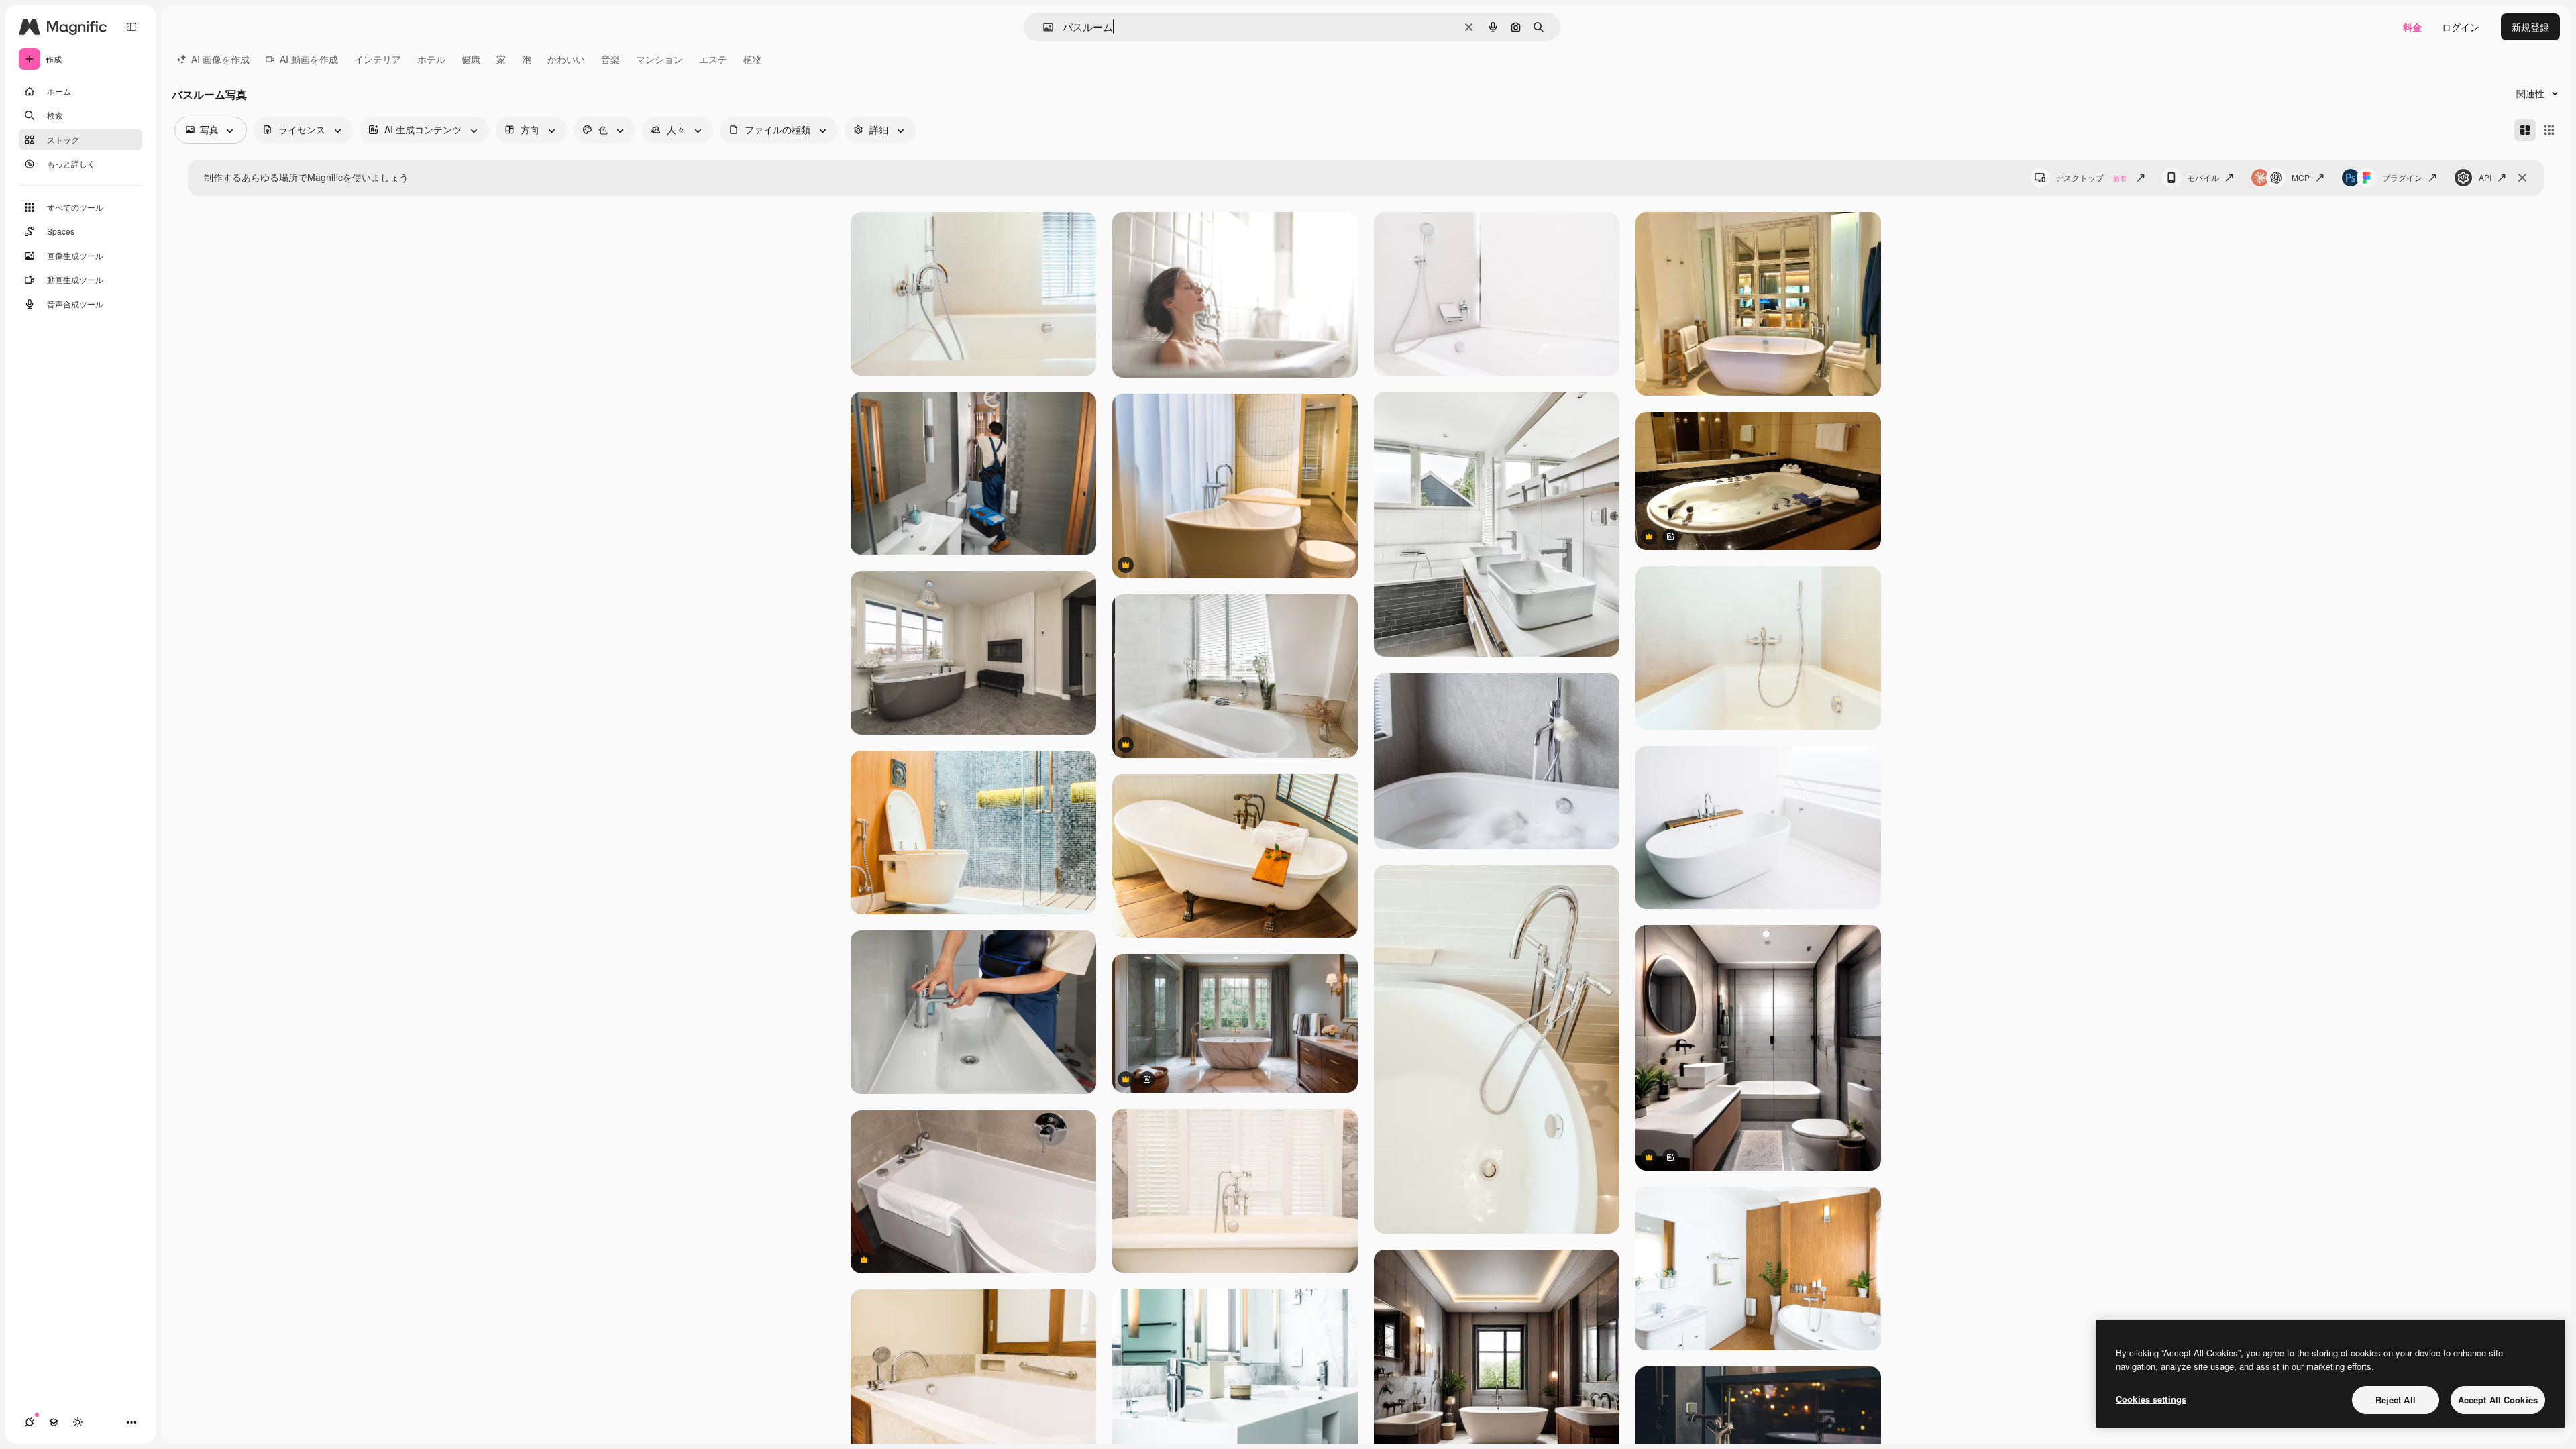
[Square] (2549, 130)
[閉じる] (2522, 178)
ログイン (2461, 27)
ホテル (431, 59)
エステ (713, 59)
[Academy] (54, 1422)
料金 (2412, 27)
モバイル (2203, 177)
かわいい (566, 59)
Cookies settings (2151, 1399)
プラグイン (2402, 177)
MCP (2301, 177)
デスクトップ (2091, 177)
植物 (753, 59)
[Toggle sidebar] (131, 27)
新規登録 (2530, 27)
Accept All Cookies (2498, 1400)
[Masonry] (2525, 130)
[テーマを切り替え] (78, 1422)
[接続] (30, 1422)
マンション (659, 59)
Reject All (2396, 1400)
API (2485, 177)
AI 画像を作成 (220, 59)
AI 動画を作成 (309, 59)
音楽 (610, 59)
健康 (471, 59)
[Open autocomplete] (1043, 27)
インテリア (378, 59)
